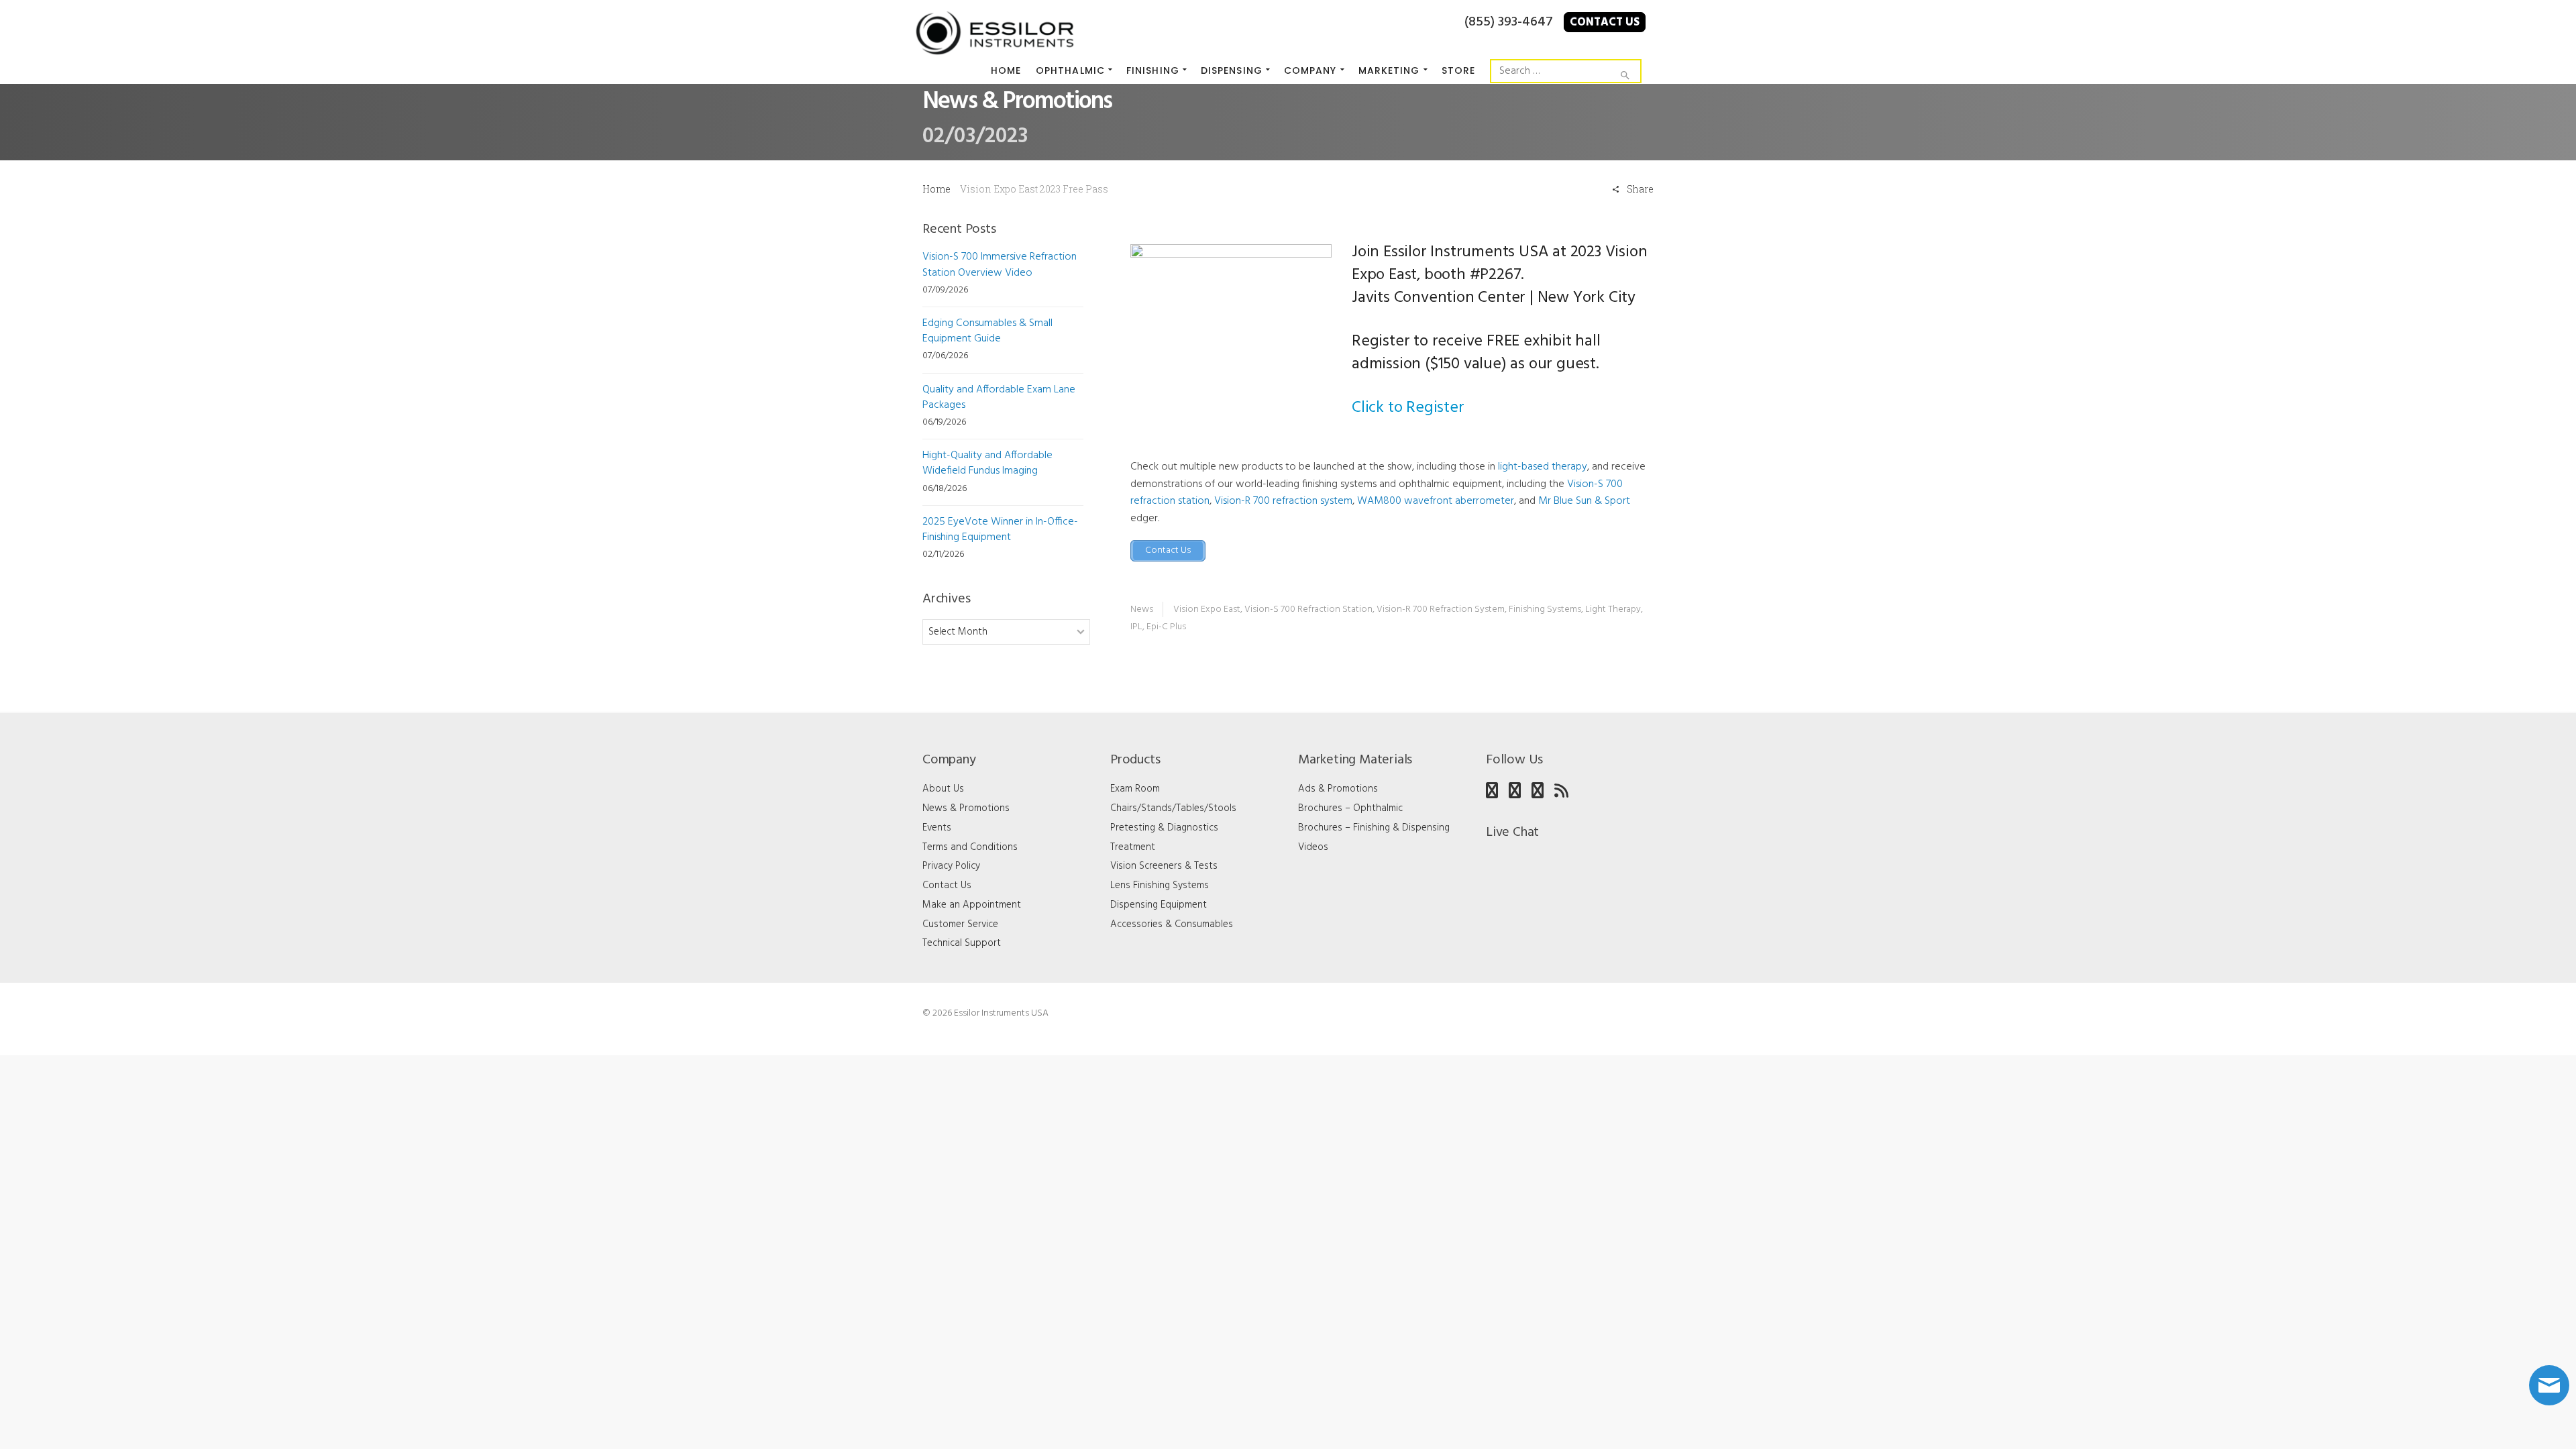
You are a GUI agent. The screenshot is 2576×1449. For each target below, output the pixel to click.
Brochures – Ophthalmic (1350, 808)
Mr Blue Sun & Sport (1584, 501)
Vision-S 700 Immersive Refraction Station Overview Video (1000, 265)
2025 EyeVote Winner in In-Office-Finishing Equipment (1000, 530)
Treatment (1133, 847)
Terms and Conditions (970, 847)
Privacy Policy (951, 866)
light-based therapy (1543, 467)
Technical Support (962, 943)
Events (937, 828)
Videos (1313, 847)
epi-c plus (1166, 627)
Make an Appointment (972, 905)
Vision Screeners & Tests (1164, 866)
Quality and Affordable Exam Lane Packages (999, 397)
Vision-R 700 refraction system (1283, 501)
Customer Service (960, 924)
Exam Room (1135, 789)
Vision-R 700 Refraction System (1441, 609)
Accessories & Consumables (1172, 924)
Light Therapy (1613, 609)
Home (936, 189)
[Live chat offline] (2549, 1385)
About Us (943, 789)
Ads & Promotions (1338, 789)
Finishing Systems (1545, 609)
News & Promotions (966, 808)
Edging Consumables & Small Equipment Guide (987, 331)
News (1142, 609)
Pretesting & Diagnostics (1164, 828)
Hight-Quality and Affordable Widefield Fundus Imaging (987, 463)
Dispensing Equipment (1159, 905)
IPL (1136, 627)
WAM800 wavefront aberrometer (1436, 501)
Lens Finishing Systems (1160, 885)
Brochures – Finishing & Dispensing (1374, 828)
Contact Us (1605, 22)
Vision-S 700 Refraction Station (1308, 609)
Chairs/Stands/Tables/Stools (1173, 808)
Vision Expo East (1207, 609)
